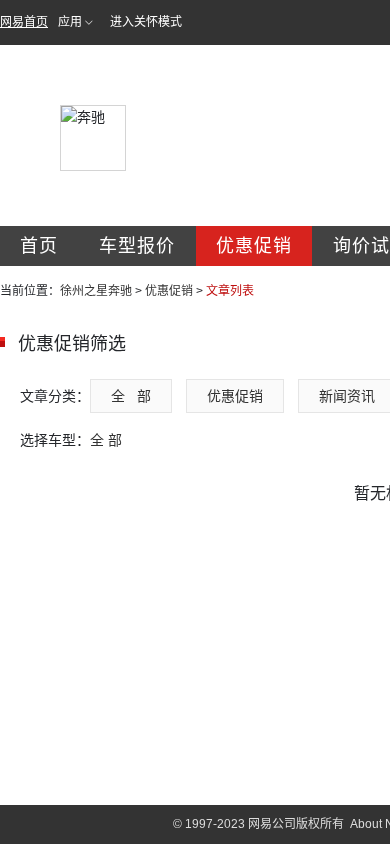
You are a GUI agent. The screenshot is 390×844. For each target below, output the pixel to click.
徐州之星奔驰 (96, 291)
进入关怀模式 (146, 22)
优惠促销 (254, 246)
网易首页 (24, 22)
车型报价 (137, 246)
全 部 (131, 396)
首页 (39, 246)
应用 (70, 22)
